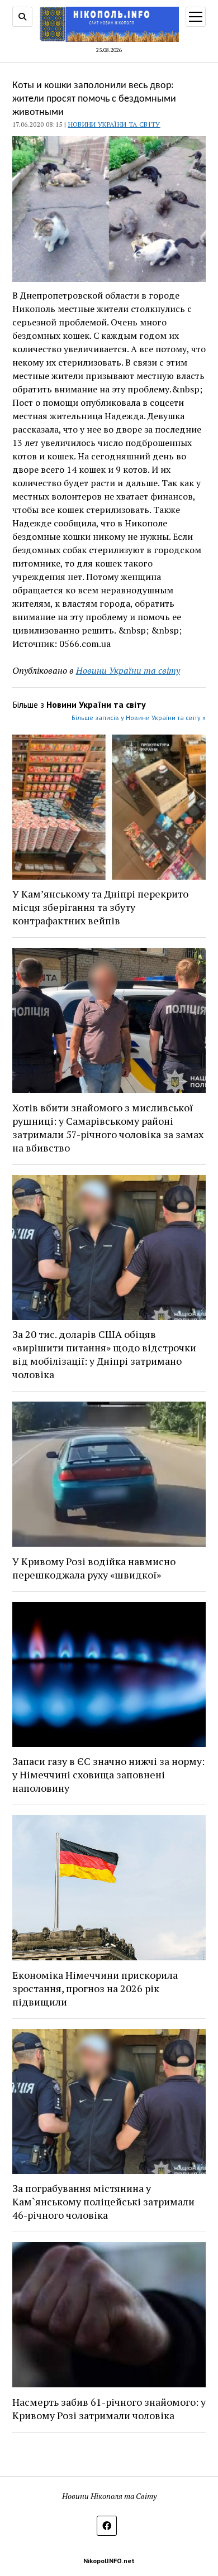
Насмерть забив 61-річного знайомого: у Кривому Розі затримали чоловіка (109, 2409)
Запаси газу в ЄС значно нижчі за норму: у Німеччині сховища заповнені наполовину (108, 1774)
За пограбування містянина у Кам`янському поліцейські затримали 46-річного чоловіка (103, 2201)
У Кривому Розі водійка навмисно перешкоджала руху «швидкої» (94, 1568)
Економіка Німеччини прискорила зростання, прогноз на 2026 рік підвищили (95, 1988)
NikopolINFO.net (109, 2561)
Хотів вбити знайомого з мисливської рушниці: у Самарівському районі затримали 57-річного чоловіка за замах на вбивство (108, 1128)
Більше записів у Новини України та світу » (139, 718)
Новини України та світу (114, 124)
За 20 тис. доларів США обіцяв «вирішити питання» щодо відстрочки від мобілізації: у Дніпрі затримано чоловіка (104, 1354)
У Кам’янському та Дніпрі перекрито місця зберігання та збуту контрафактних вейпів (100, 907)
